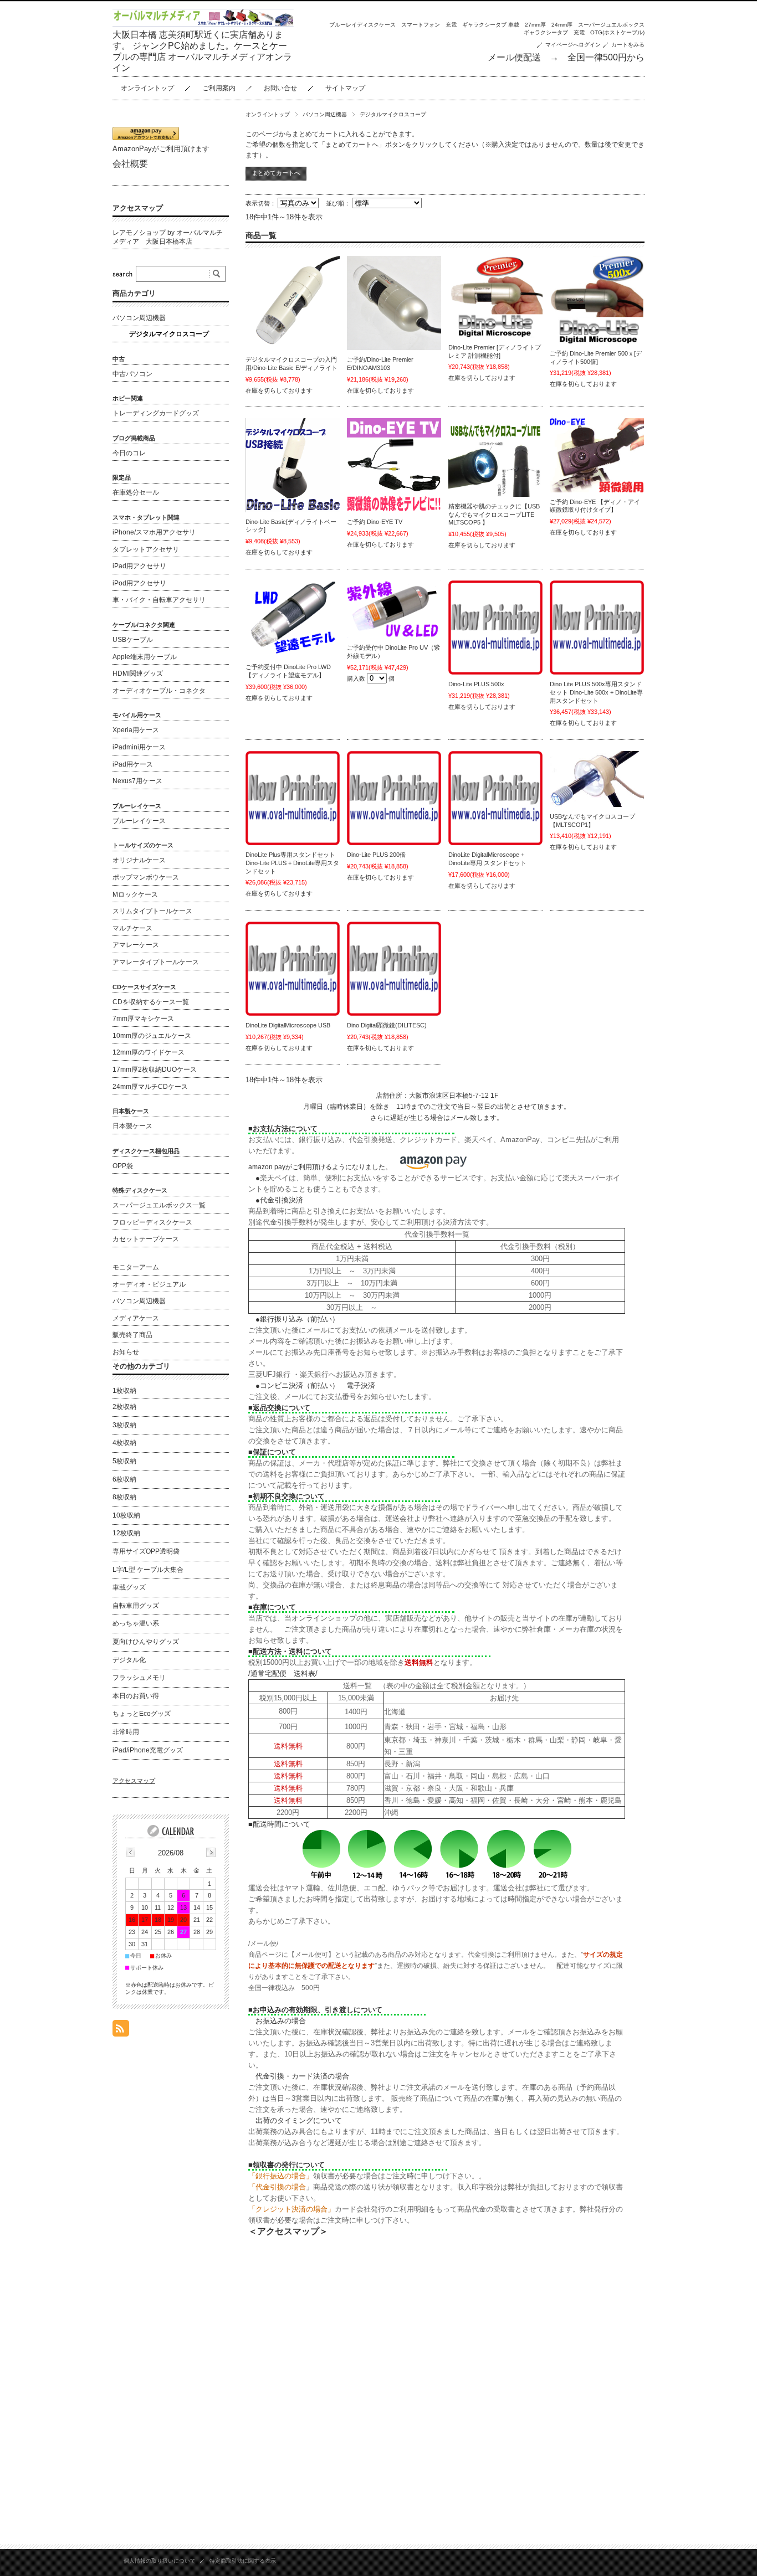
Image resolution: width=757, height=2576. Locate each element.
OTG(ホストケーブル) (617, 32)
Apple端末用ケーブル (145, 657)
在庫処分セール (136, 492)
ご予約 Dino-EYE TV (375, 522)
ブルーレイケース (139, 821)
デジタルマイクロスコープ (169, 334)
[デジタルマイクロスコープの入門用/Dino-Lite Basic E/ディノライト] (293, 303)
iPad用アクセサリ (139, 566)
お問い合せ (280, 88)
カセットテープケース (146, 1239)
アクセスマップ (138, 208)
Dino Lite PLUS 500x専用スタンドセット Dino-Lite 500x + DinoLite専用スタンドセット (596, 692)
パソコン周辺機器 (325, 114)
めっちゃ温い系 (136, 1623)
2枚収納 (124, 1407)
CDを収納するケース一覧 (151, 1002)
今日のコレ (129, 453)
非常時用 (126, 1732)
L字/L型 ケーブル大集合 (148, 1570)
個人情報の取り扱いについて (160, 2561)
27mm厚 (535, 25)
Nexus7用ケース (137, 781)
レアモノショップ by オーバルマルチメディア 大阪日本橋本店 (168, 237)
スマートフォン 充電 (429, 25)
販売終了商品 (132, 1335)
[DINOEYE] (597, 455)
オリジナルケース (139, 860)
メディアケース (136, 1318)
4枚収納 (124, 1443)
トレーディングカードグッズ (156, 413)
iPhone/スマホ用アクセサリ (154, 532)
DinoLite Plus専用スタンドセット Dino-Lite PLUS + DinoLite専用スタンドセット (292, 863)
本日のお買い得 (136, 1696)
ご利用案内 (219, 88)
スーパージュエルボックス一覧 (159, 1205)
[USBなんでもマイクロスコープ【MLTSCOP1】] (597, 779)
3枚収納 (124, 1425)
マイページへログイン (573, 45)
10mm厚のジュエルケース (152, 1036)
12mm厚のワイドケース (149, 1052)
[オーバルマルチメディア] (495, 628)
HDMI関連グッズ (138, 673)
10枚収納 (126, 1515)
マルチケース (132, 928)
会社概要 (130, 164)
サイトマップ (345, 88)
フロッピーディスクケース (152, 1222)
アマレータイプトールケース (156, 962)
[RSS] (121, 2031)
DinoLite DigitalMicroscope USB (288, 1025)
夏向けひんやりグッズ (146, 1642)
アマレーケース (136, 945)
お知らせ (126, 1352)
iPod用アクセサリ (139, 583)
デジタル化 (129, 1660)
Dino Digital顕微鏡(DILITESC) (387, 1025)
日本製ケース (132, 1126)
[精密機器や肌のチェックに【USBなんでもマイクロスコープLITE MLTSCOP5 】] (495, 457)
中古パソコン (132, 374)
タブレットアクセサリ (146, 549)
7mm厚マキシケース (143, 1019)
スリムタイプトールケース (152, 911)
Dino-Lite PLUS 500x (476, 684)
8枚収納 (124, 1497)
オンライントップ (147, 88)
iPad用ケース (133, 764)
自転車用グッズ (136, 1606)
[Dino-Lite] (597, 300)
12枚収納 (126, 1533)
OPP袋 (123, 1166)
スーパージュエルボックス (611, 25)
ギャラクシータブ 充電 (554, 32)
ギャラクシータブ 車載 (491, 25)
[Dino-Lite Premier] (495, 297)
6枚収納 (124, 1479)
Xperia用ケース (136, 730)
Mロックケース (135, 894)
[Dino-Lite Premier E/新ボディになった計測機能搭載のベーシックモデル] (394, 303)
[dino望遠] (293, 619)
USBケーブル (133, 640)
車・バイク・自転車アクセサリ (159, 600)
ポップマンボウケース (146, 877)
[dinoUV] (394, 609)
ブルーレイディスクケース (362, 25)
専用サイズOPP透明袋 (146, 1551)
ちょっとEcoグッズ (142, 1714)
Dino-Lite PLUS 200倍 (376, 855)
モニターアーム (136, 1267)
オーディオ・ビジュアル (149, 1284)
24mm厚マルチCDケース (150, 1087)
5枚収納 (124, 1461)
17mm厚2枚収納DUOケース (155, 1070)
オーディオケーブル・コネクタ (159, 691)
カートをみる (628, 45)
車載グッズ (129, 1587)
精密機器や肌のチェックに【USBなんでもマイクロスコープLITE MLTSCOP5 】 (494, 514)
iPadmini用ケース (139, 747)
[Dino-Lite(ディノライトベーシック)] (293, 465)
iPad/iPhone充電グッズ (148, 1750)
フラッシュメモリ (139, 1678)
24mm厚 (562, 25)
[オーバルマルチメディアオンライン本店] (203, 24)
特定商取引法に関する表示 (243, 2561)
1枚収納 (124, 1391)
